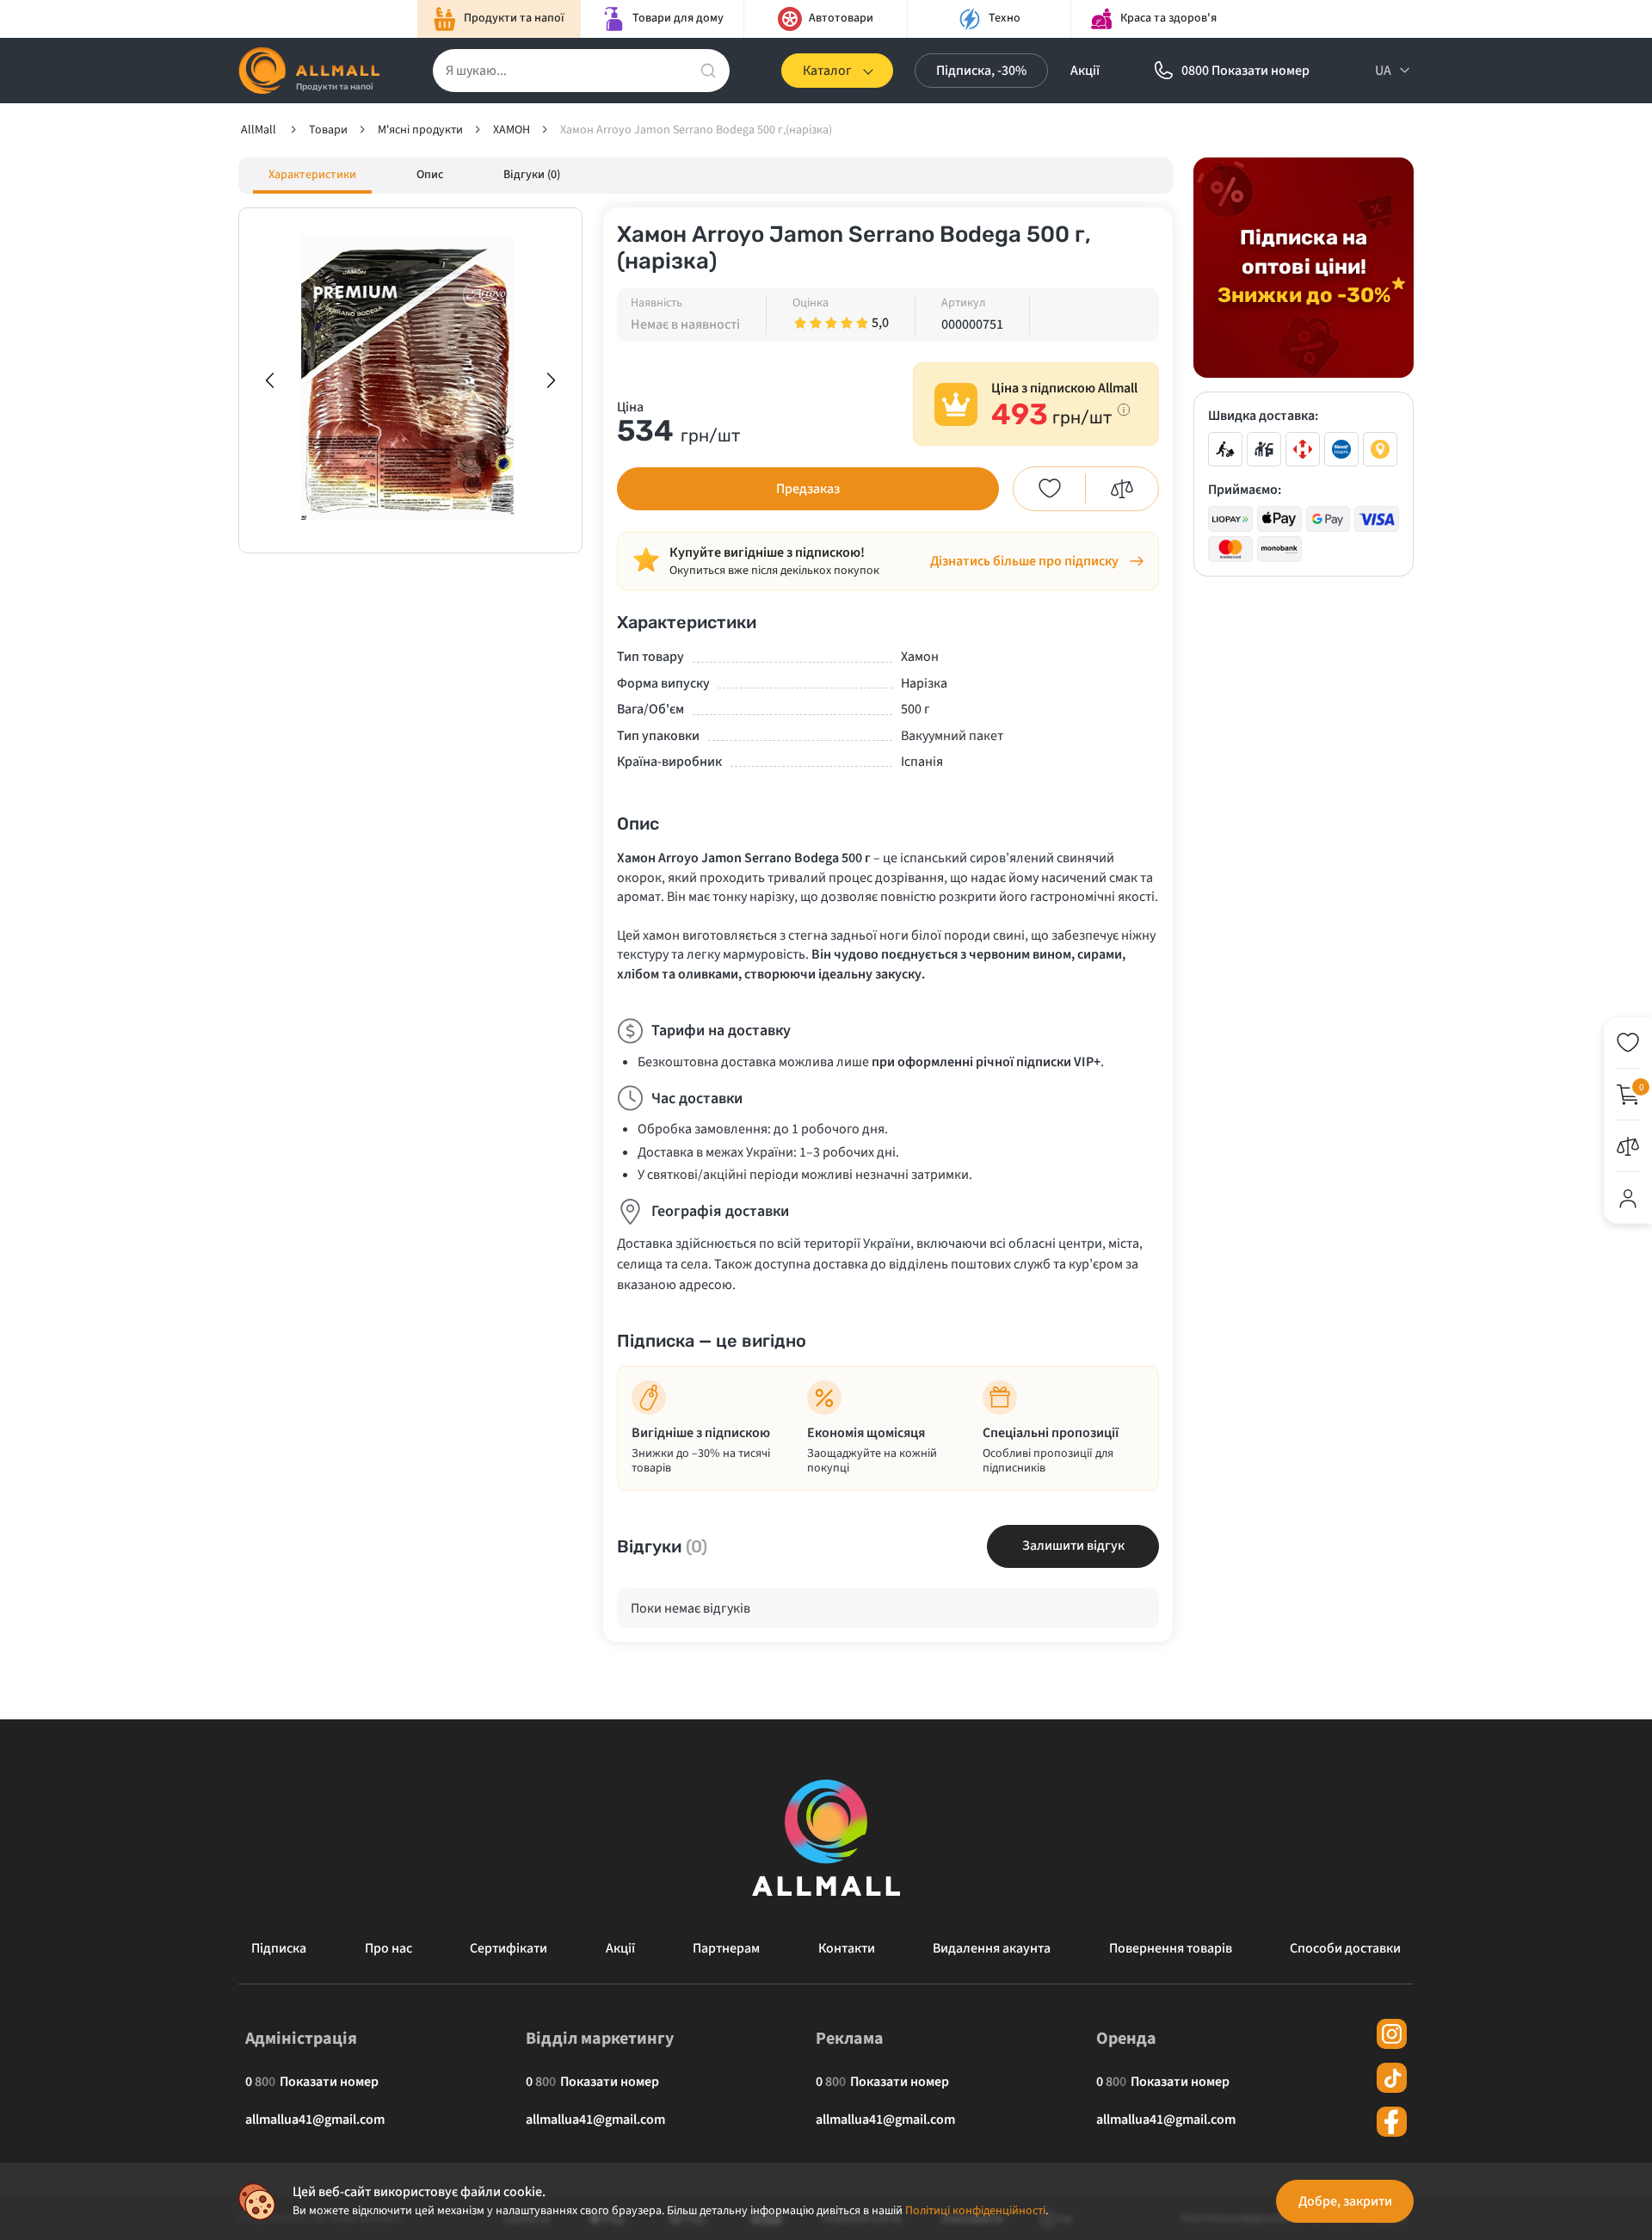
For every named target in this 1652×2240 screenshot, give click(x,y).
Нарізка (924, 683)
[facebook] (1392, 2122)
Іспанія (922, 762)
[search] (708, 71)
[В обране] (1050, 489)
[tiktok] (1392, 2078)
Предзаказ (808, 489)
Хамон (920, 657)
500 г (915, 709)
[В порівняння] (1122, 489)
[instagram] (1392, 2034)
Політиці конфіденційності (975, 2211)
